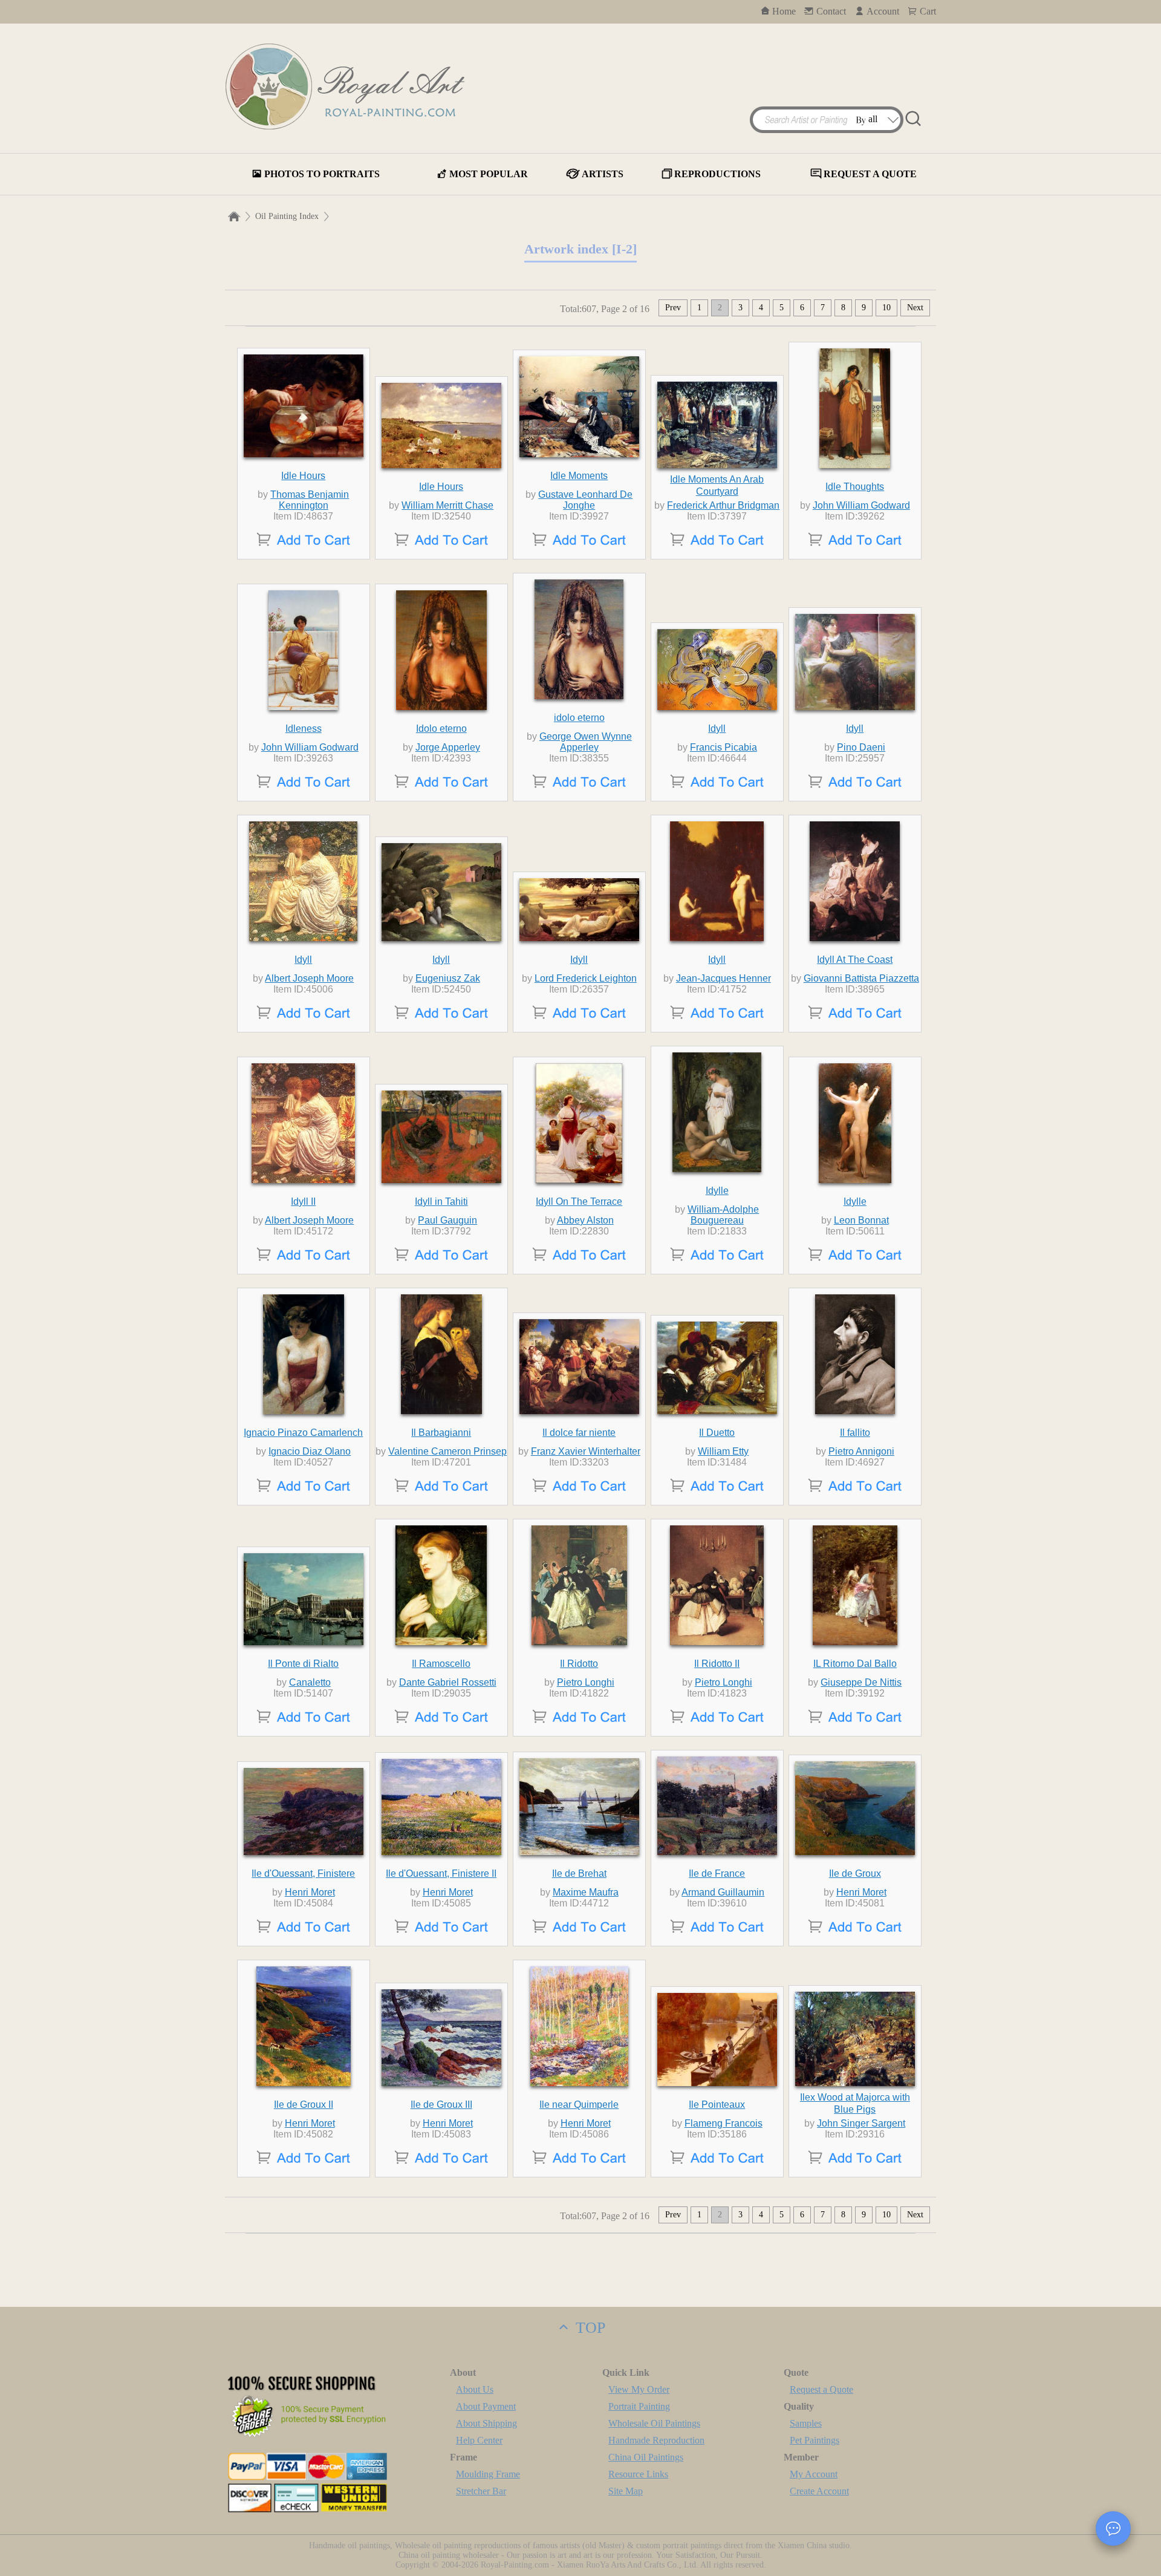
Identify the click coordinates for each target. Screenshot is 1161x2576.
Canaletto (310, 1682)
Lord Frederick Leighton (586, 978)
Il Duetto (717, 1433)
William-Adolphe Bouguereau (723, 1215)
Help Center (479, 2440)
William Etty (723, 1451)
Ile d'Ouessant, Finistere (303, 1873)
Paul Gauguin (447, 1220)
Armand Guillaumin (723, 1892)
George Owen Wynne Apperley (586, 742)
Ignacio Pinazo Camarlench (303, 1433)
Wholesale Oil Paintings (654, 2423)
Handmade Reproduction (656, 2440)
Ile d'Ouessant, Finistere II (441, 1873)
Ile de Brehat (579, 1873)
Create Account (819, 2491)
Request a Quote (821, 2389)
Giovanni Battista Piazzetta (861, 978)
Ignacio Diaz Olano (310, 1451)
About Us (475, 2389)
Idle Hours (303, 476)
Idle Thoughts (855, 487)
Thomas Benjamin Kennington (310, 500)
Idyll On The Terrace (579, 1202)
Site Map (626, 2491)
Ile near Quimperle (579, 2105)
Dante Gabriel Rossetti (448, 1682)
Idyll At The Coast (855, 960)
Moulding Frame (488, 2474)
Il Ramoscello (441, 1664)
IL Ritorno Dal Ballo (855, 1664)
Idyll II (303, 1202)
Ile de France (717, 1873)
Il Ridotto (579, 1664)
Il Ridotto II (717, 1664)
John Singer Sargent (861, 2123)
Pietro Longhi (586, 1682)
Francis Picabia (724, 747)
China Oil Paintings (646, 2457)
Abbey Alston (585, 1220)
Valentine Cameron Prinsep (447, 1451)
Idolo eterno (441, 729)
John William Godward (861, 505)
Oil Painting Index (287, 216)
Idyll (717, 729)
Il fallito (855, 1433)
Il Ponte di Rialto (303, 1664)
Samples (806, 2423)
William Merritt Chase (447, 505)
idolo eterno (579, 718)
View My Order (639, 2389)
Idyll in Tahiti (441, 1202)
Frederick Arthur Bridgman (723, 505)
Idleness (304, 729)
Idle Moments (579, 476)
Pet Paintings (815, 2440)
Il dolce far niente (579, 1433)
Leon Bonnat (861, 1220)
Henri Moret (310, 1892)
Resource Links (638, 2474)
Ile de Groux (855, 1873)
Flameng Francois (724, 2123)
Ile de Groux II (304, 2105)
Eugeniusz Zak (448, 978)
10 (886, 308)
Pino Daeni (861, 747)
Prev (673, 308)
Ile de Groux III (441, 2105)
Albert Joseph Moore (309, 978)
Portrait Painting (639, 2406)
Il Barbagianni (441, 1433)
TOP (588, 2328)
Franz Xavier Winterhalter (586, 1451)
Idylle (717, 1191)
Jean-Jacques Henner (724, 978)
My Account (814, 2474)
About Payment (486, 2406)
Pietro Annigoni (861, 1451)
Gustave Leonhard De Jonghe (585, 500)
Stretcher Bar (481, 2491)
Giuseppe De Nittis (861, 1682)
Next (915, 308)
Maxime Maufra (586, 1892)
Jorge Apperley (448, 747)
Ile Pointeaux (717, 2105)
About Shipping (486, 2423)
